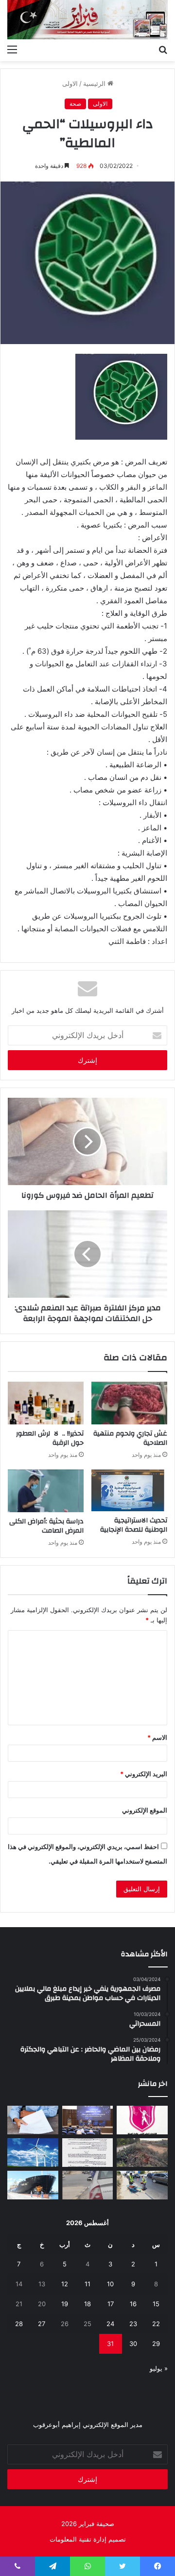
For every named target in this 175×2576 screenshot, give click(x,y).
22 (156, 2324)
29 (156, 2344)
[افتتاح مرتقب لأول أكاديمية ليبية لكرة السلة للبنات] (142, 2120)
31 (110, 2344)
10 (110, 2284)
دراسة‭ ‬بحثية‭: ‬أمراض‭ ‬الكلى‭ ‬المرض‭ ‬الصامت (46, 1526)
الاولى (70, 83)
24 (110, 2324)
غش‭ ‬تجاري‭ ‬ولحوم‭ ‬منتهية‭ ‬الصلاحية (130, 1438)
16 (133, 2304)
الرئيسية (95, 83)
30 (133, 2344)
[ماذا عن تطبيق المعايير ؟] (88, 2153)
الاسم (157, 1737)
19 (65, 2304)
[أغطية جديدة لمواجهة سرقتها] (142, 2185)
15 (156, 2304)
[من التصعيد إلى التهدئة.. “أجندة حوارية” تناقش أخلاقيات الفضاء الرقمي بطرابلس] (88, 2120)
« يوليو (159, 2368)
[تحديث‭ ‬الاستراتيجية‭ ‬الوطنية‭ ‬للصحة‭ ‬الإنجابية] (129, 1490)
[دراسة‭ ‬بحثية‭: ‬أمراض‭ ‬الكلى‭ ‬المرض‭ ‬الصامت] (46, 1491)
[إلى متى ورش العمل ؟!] (33, 2153)
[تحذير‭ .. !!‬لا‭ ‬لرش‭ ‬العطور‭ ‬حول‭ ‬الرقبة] (46, 1403)
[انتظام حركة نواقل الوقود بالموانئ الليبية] (33, 2185)
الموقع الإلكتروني (145, 1810)
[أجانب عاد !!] (142, 2153)
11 (87, 2284)
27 (42, 2324)
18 (87, 2304)
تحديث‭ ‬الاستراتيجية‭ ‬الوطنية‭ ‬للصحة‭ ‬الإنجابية (134, 1525)
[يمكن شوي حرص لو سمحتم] (88, 2185)
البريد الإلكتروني (144, 1774)
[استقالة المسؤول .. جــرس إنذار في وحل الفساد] (33, 2120)
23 (133, 2324)
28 (19, 2324)
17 (111, 2304)
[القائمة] (12, 49)
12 (65, 2284)
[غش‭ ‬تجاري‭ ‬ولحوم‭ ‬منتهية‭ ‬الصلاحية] (129, 1403)
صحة (75, 104)
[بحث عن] (163, 49)
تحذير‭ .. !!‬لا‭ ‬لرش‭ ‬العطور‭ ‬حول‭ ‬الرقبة (50, 1438)
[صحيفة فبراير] (87, 20)
